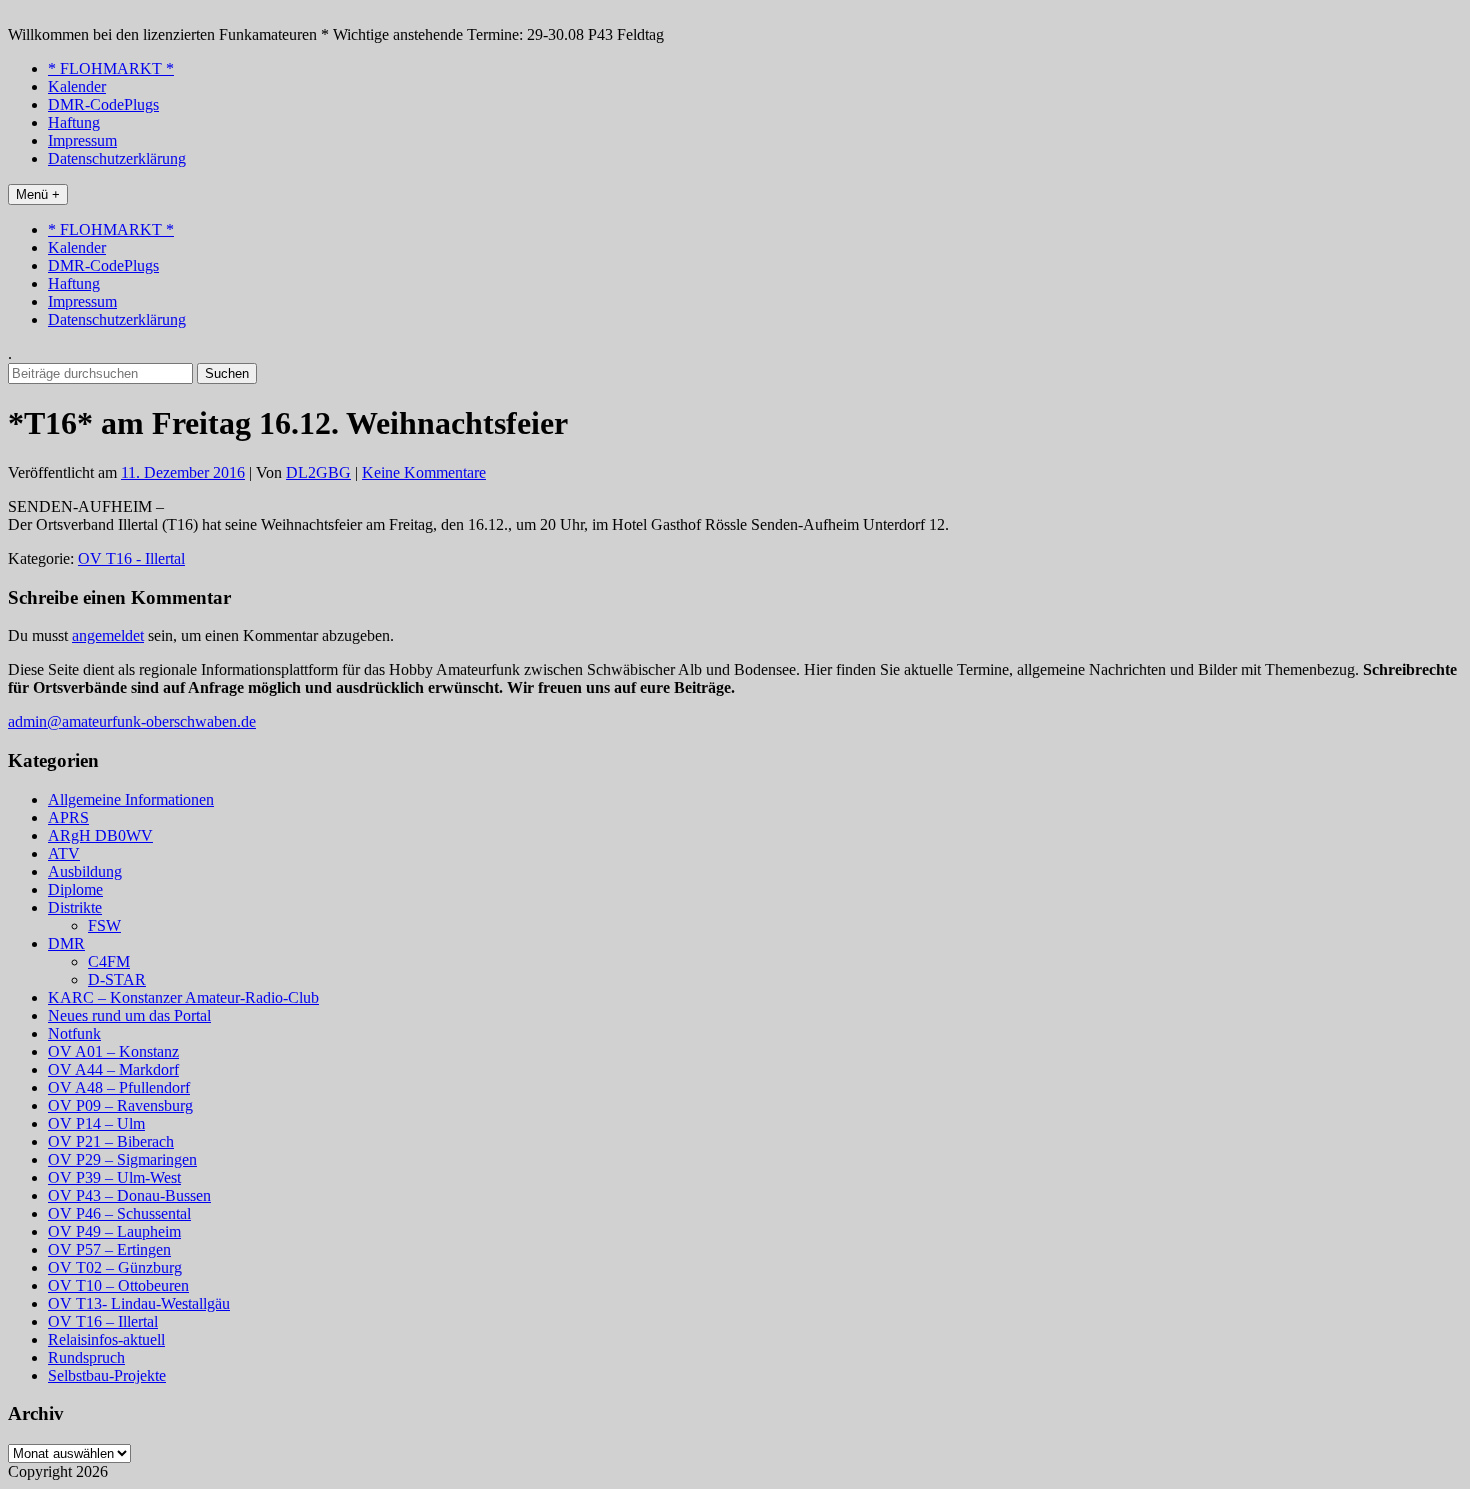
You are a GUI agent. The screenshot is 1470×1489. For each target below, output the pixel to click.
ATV (64, 853)
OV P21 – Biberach (111, 1141)
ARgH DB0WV (100, 835)
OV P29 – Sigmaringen (122, 1159)
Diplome (75, 889)
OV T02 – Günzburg (115, 1267)
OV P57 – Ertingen (109, 1249)
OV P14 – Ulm (96, 1123)
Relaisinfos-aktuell (106, 1339)
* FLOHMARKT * (111, 68)
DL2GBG (318, 472)
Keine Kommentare (424, 472)
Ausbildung (85, 871)
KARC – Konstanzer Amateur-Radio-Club (183, 997)
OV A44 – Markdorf (113, 1069)
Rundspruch (86, 1357)
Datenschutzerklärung (117, 158)
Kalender (77, 86)
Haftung (74, 122)
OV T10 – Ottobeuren (118, 1285)
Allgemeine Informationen (131, 799)
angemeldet (108, 635)
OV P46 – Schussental (119, 1213)
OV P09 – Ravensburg (120, 1105)
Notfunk (74, 1033)
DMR (66, 943)
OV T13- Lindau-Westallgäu (139, 1303)
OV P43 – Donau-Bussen (129, 1195)
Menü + (38, 194)
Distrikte (75, 907)
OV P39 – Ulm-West (114, 1177)
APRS (68, 817)
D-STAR (117, 979)
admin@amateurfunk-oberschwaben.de (132, 721)
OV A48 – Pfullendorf (119, 1087)
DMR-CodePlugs (103, 104)
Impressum (82, 140)
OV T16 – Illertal (103, 1321)
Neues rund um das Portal (129, 1015)
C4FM (109, 961)
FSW (104, 925)
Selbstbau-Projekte (107, 1375)
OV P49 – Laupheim (114, 1231)
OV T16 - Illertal (131, 558)
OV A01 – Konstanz (113, 1051)
